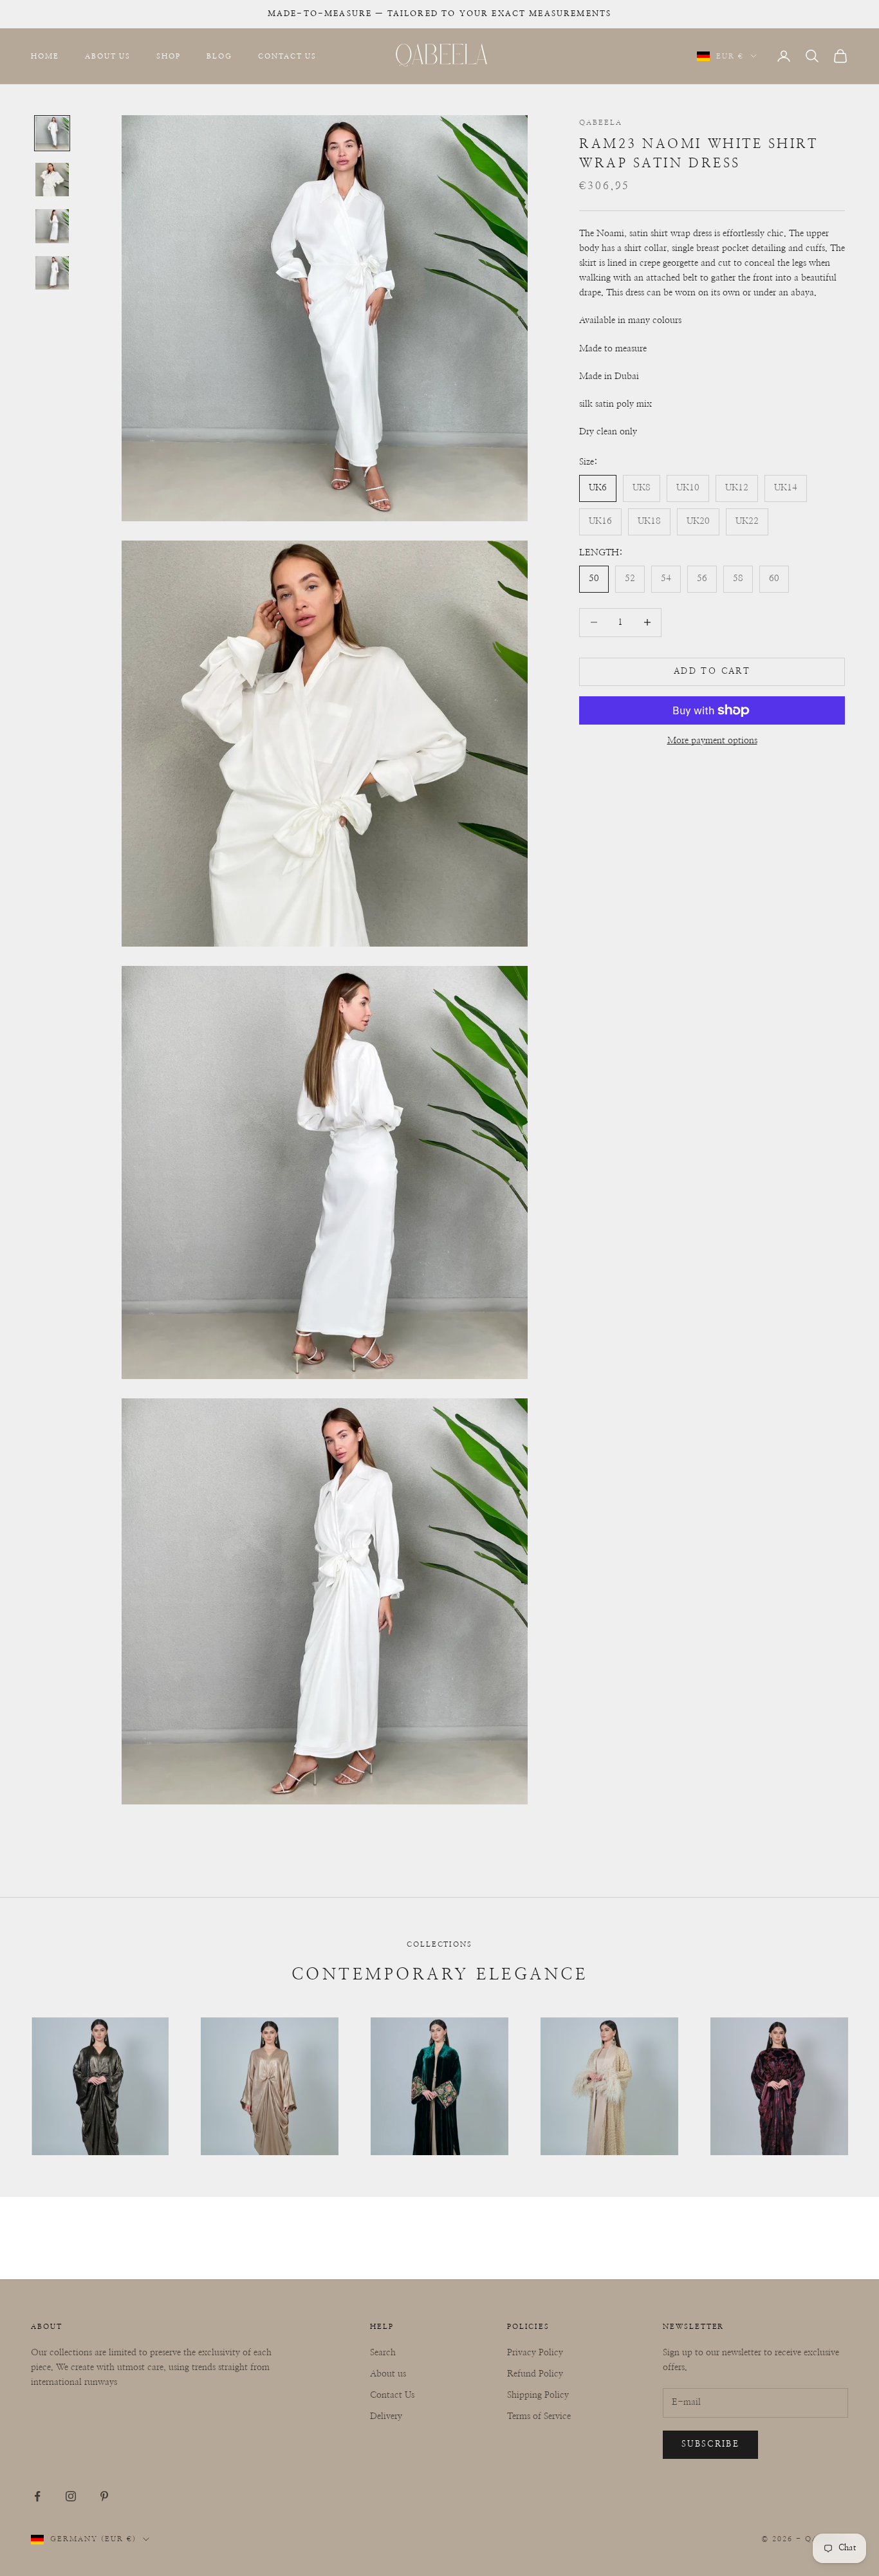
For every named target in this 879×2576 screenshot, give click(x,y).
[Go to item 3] (52, 226)
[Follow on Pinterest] (104, 2496)
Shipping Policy (538, 2395)
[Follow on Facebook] (37, 2496)
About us (388, 2374)
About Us (108, 56)
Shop (169, 56)
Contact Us (287, 56)
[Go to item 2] (52, 180)
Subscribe (710, 2444)
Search (383, 2353)
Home (45, 56)
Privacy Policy (535, 2353)
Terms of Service (539, 2416)
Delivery (386, 2416)
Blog (219, 56)
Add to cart (712, 672)
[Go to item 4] (52, 273)
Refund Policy (535, 2374)
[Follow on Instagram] (71, 2496)
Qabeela (601, 123)
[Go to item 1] (52, 133)
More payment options (712, 741)
